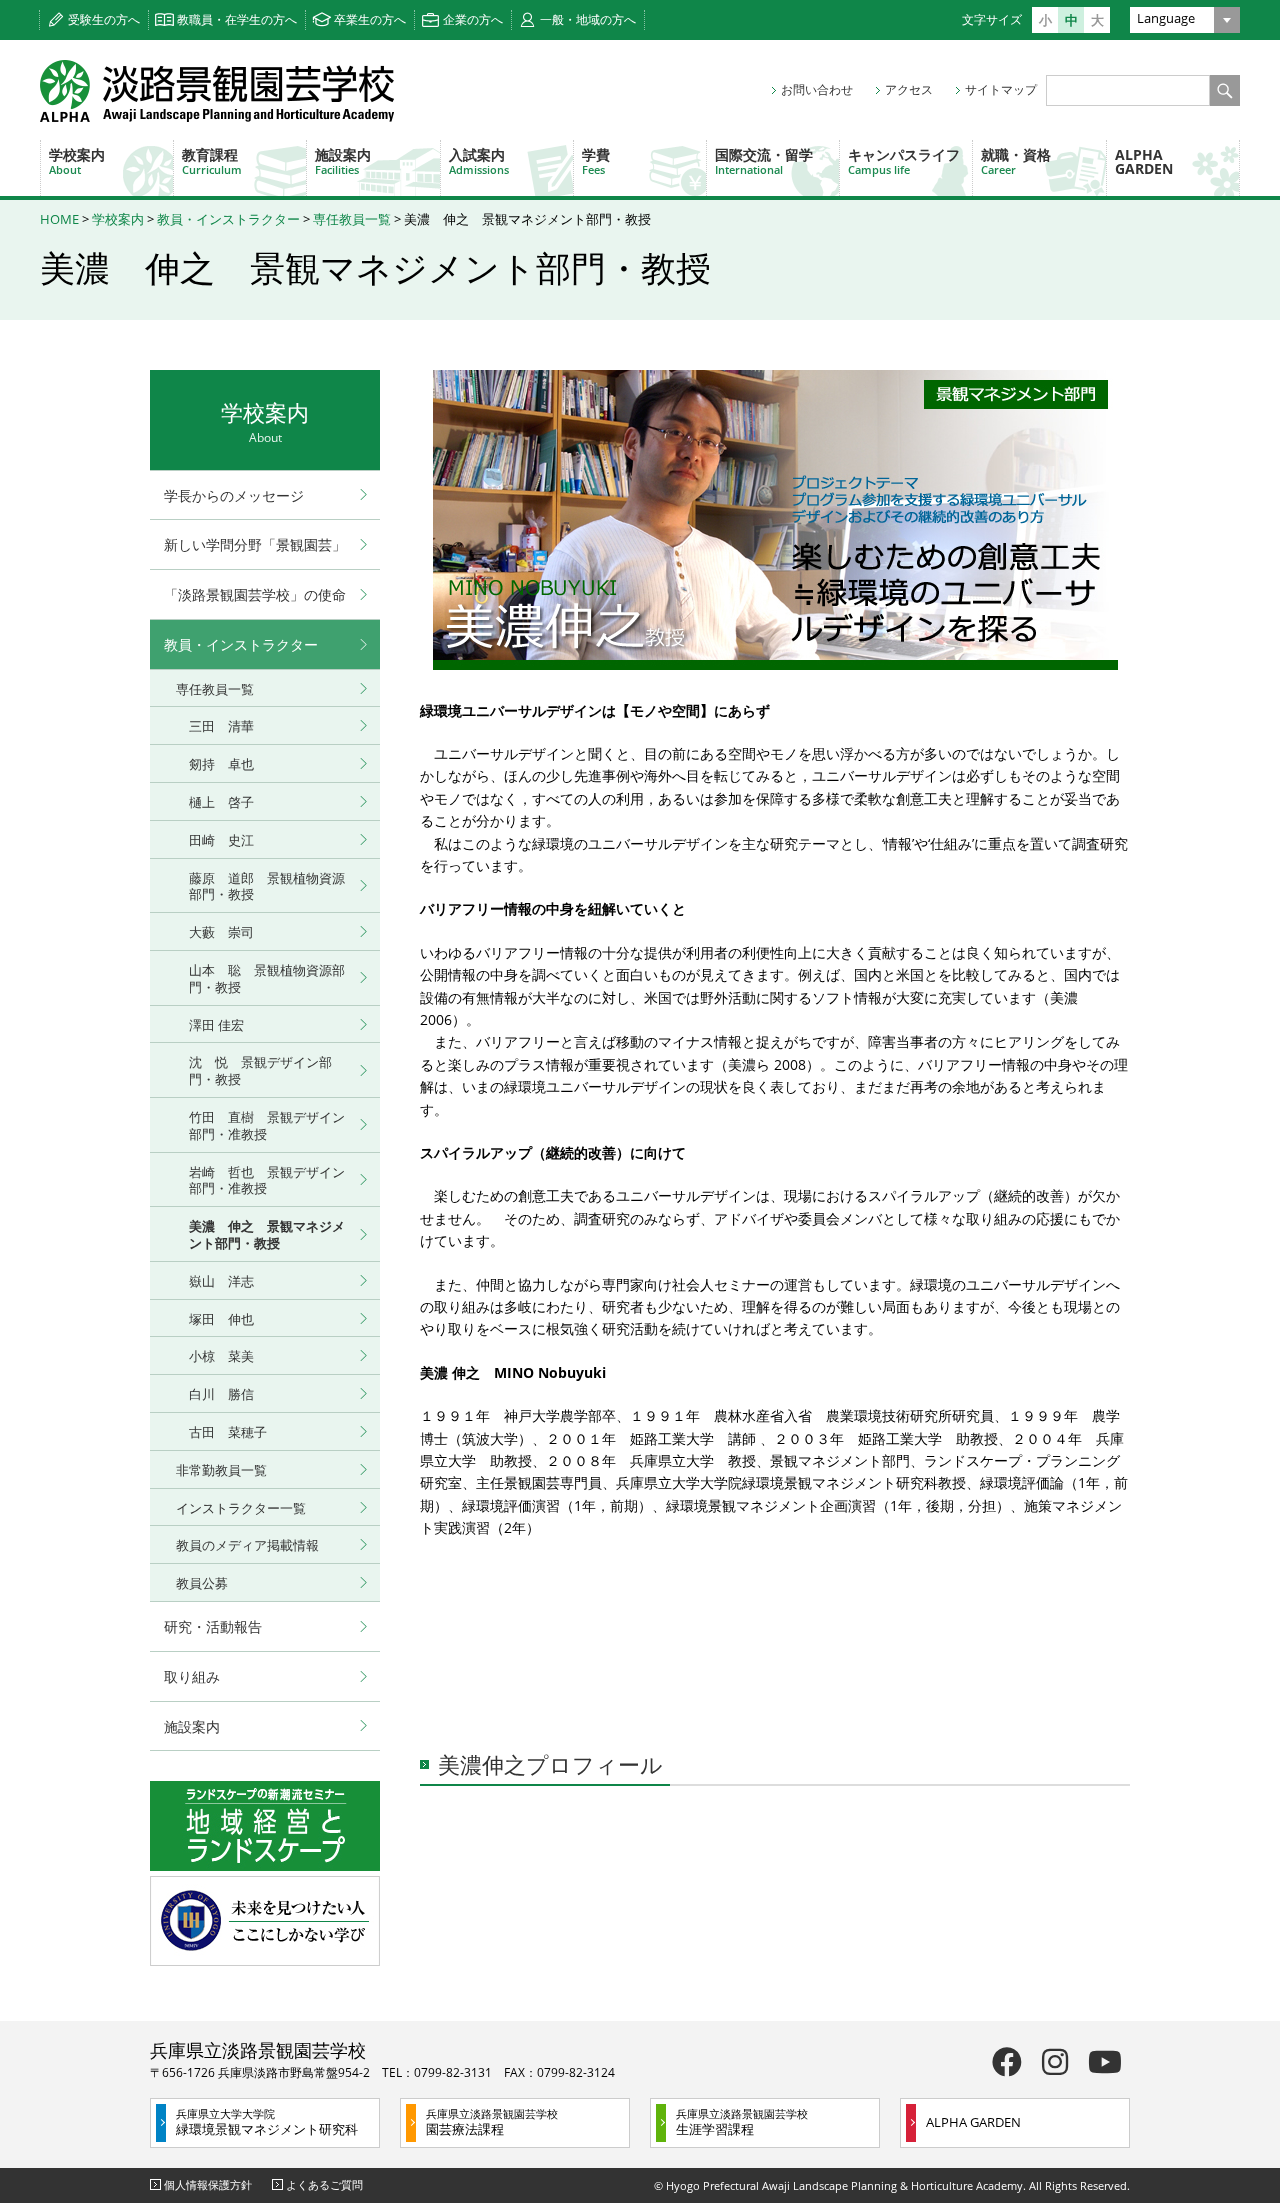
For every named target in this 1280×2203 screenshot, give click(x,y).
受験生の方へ (104, 19)
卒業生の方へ (370, 19)
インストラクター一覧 (241, 1508)
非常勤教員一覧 (221, 1470)
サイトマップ (1001, 89)
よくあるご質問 (324, 2184)
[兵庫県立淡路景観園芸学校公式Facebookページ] (1007, 2061)
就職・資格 (1016, 161)
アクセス (909, 89)
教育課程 (212, 161)
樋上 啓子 (221, 802)
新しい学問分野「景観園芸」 (255, 544)
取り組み (192, 1676)
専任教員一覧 (352, 219)
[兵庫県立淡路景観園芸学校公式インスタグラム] (1055, 2061)
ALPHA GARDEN (1144, 161)
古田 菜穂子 (228, 1432)
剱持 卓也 (221, 764)
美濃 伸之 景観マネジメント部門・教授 (267, 1234)
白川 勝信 (221, 1394)
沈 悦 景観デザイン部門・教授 (260, 1070)
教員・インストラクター (228, 219)
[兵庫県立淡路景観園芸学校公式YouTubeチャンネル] (1105, 2061)
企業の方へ (473, 19)
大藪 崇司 (221, 932)
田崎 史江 (221, 840)
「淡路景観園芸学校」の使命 (255, 594)
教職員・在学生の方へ (237, 19)
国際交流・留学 (764, 161)
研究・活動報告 (213, 1626)
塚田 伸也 (221, 1319)
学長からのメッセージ (234, 495)
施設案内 (343, 161)
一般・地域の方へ (588, 19)
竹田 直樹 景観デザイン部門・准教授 (267, 1125)
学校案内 (77, 161)
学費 (596, 161)
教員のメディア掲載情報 (247, 1545)
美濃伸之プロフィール (550, 1764)
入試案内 (479, 161)
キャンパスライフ (904, 161)
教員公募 (202, 1583)
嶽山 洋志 (221, 1281)
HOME (59, 219)
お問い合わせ (817, 89)
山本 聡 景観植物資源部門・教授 (267, 978)
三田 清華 (221, 726)
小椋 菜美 (221, 1356)
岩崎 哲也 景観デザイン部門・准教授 (267, 1180)
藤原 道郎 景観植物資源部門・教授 (267, 886)
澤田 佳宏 (216, 1025)
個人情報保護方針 (208, 2184)
